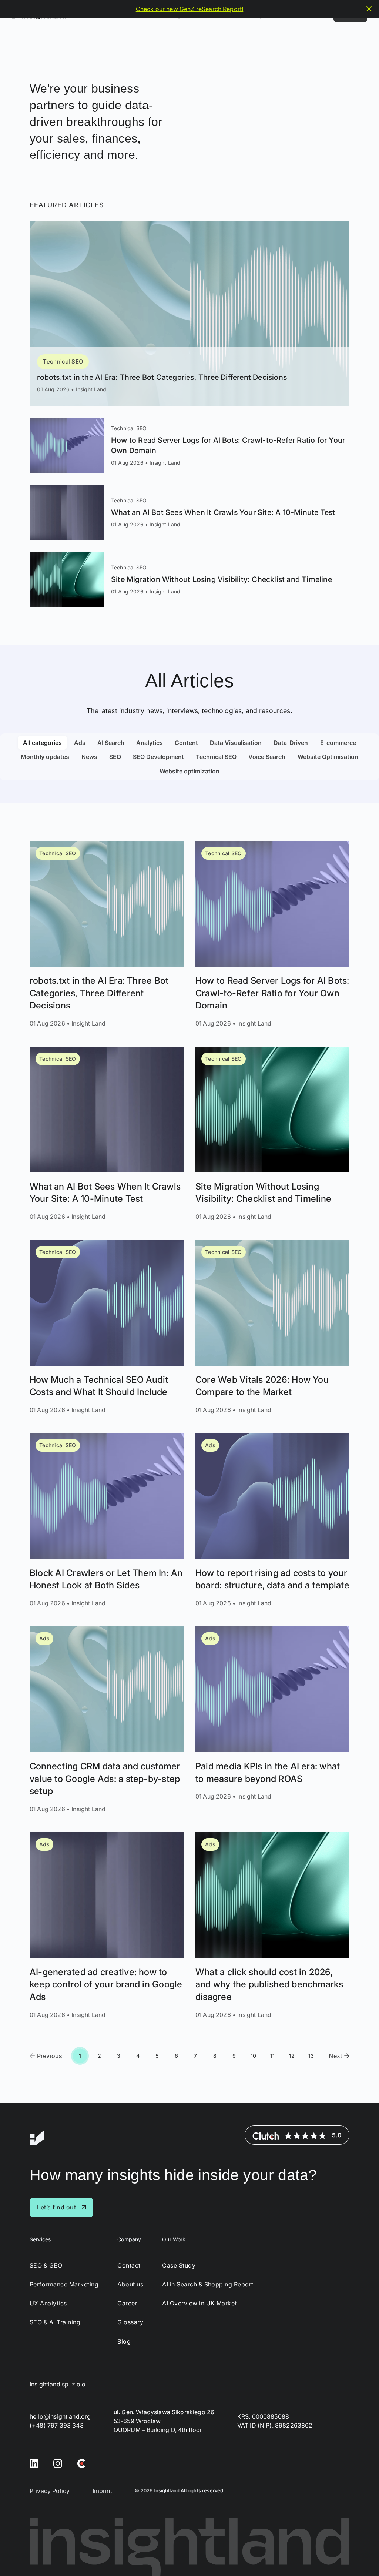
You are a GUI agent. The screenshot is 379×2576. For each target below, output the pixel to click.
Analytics (150, 743)
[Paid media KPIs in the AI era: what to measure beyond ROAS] (272, 1720)
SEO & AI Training (55, 2323)
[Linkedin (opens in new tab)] (34, 2463)
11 (272, 2056)
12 (292, 2056)
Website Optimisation (328, 757)
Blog (124, 2341)
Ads (80, 743)
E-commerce (338, 743)
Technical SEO (63, 362)
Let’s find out (56, 2207)
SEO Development (158, 757)
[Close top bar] (369, 9)
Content (186, 743)
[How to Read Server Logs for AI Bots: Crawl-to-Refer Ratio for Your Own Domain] (189, 445)
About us (130, 2284)
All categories (42, 743)
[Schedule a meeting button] (360, 2557)
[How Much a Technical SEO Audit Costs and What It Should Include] (107, 1327)
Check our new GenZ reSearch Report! (190, 9)
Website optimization (189, 771)
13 (311, 2056)
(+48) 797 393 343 (57, 2426)
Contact (129, 2266)
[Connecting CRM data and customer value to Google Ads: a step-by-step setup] (107, 1720)
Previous (50, 2056)
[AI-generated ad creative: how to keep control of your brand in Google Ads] (107, 1926)
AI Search (111, 743)
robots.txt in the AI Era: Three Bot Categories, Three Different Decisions (162, 377)
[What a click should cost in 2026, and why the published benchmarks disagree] (272, 1926)
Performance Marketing (64, 2284)
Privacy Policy (50, 2491)
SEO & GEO (46, 2266)
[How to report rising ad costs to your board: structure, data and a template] (272, 1520)
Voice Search (267, 757)
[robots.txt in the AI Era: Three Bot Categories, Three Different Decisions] (189, 313)
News (89, 757)
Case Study (179, 2266)
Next (335, 2056)
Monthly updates (45, 757)
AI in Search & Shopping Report (208, 2284)
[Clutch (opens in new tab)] (81, 2463)
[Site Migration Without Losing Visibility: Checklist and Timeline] (189, 579)
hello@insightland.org (60, 2417)
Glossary (130, 2323)
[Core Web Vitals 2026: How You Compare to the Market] (272, 1327)
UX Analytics (48, 2303)
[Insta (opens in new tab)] (58, 2463)
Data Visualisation (236, 743)
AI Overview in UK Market (199, 2303)
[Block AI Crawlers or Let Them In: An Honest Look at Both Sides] (107, 1520)
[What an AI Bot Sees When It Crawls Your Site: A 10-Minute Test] (189, 512)
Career (127, 2303)
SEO (115, 757)
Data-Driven (291, 743)
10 (253, 2056)
